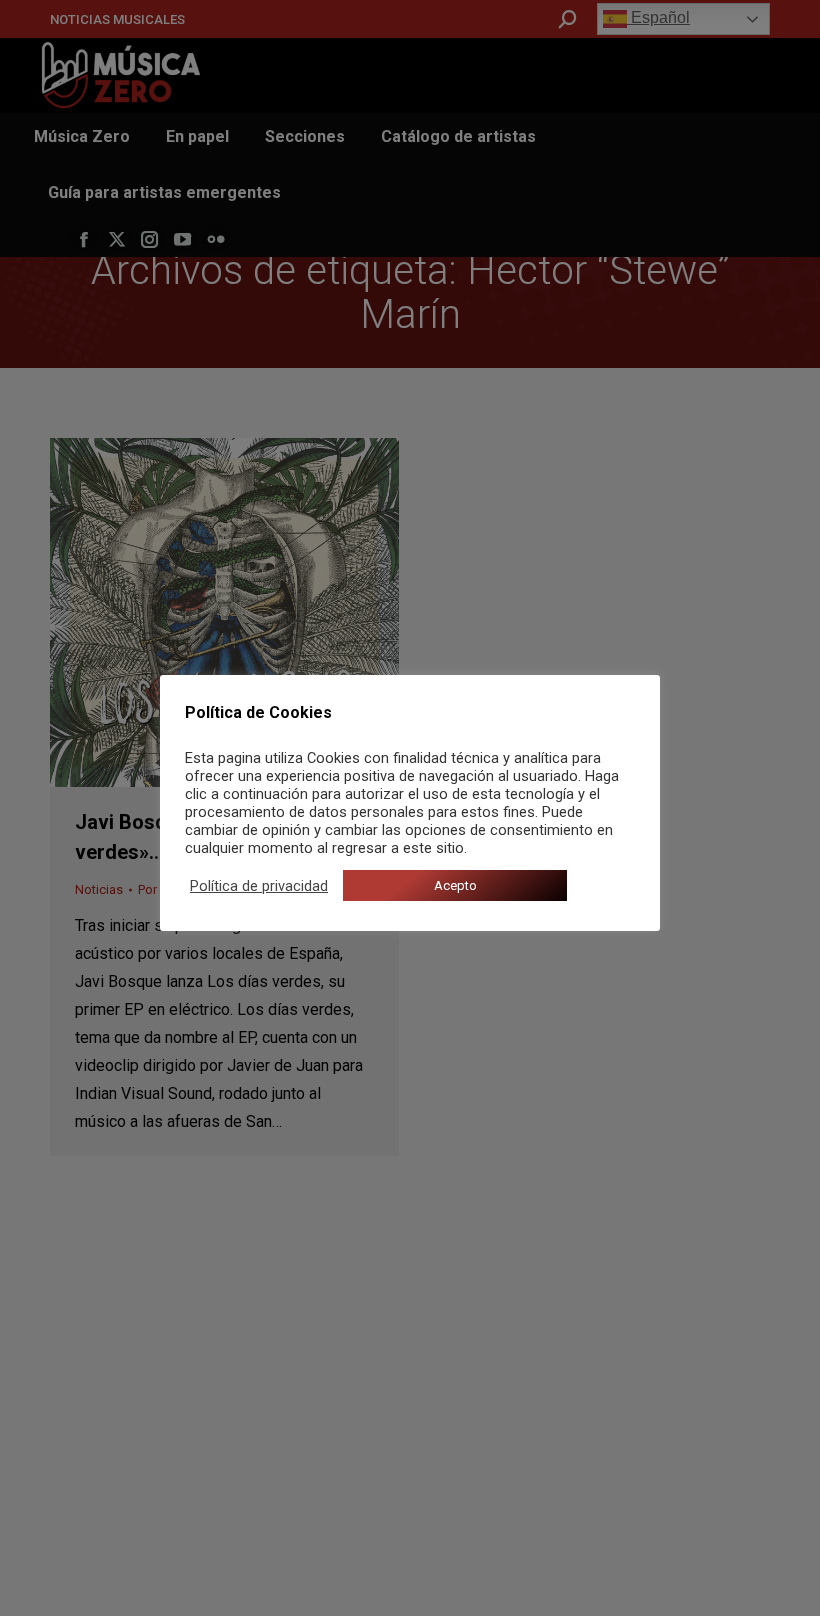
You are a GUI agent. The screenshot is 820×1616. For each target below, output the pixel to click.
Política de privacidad (259, 886)
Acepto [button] (455, 885)
